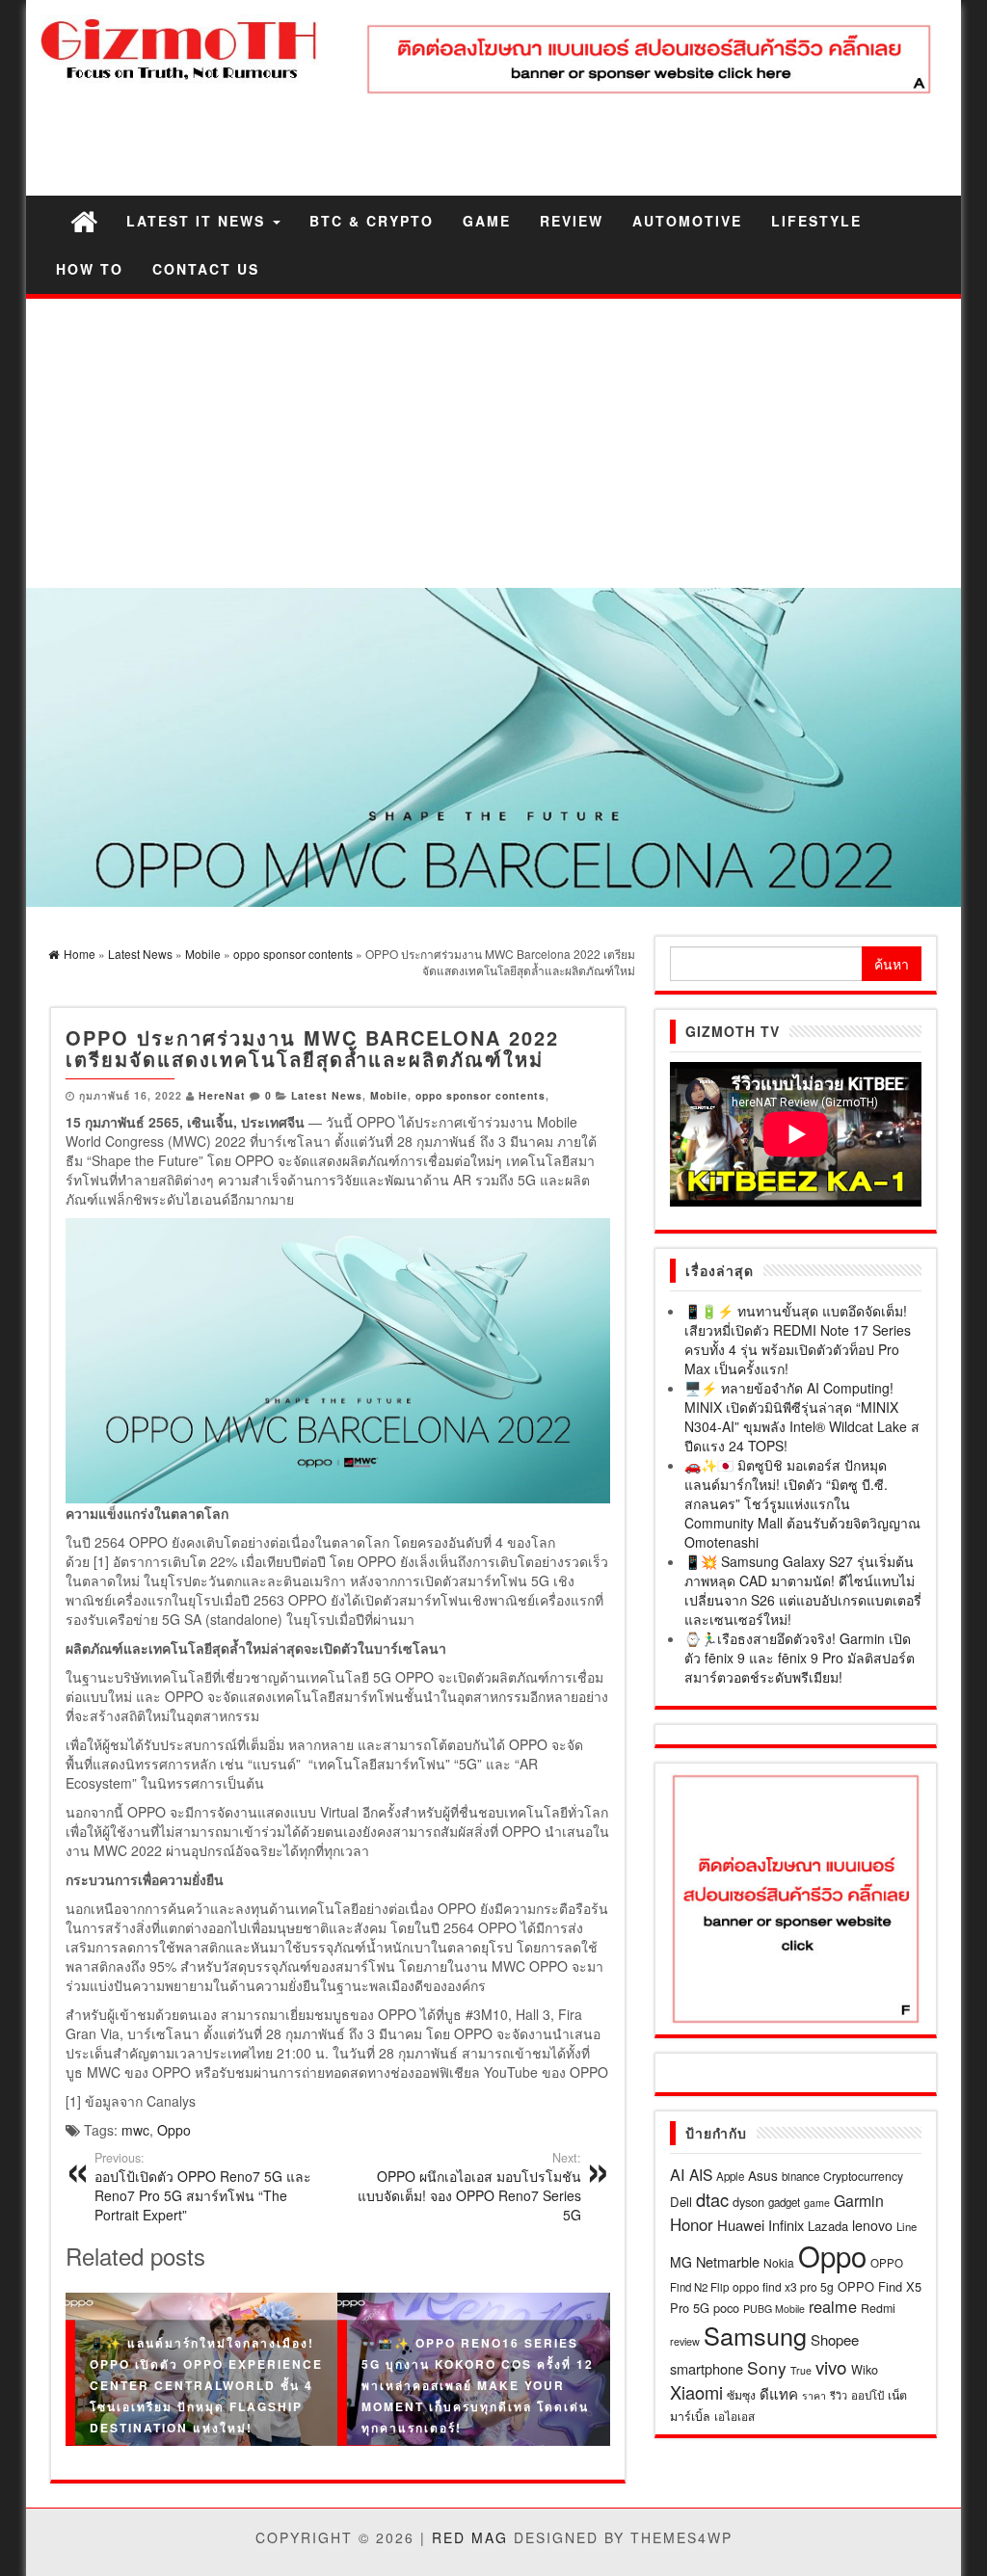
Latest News (327, 1095)
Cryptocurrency (863, 2176)
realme (833, 2306)
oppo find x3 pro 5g (783, 2286)
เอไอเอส (734, 2416)
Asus (763, 2175)
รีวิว (839, 2395)
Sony (767, 2367)
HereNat (222, 1095)
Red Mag (470, 2537)
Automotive (687, 221)
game (817, 2203)
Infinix (786, 2225)
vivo (831, 2366)
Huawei (741, 2225)
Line (907, 2226)
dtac (712, 2199)
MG (681, 2262)
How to (90, 269)
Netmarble (728, 2261)
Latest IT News (199, 221)
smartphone (707, 2368)
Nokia (779, 2262)
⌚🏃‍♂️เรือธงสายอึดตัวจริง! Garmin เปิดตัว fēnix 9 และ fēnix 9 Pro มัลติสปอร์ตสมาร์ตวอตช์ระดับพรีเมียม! (800, 1658)
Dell (681, 2202)
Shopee (835, 2339)
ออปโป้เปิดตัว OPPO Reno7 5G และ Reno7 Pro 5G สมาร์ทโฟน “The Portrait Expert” (203, 2187)
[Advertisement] (493, 443)
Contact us (206, 269)
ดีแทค (779, 2393)
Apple (730, 2176)
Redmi (878, 2308)
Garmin (859, 2201)
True (801, 2370)
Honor (692, 2224)
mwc (135, 2130)
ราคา (814, 2395)
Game (487, 221)
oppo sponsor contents (480, 1095)
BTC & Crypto (372, 221)
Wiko (865, 2369)
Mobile (389, 1095)
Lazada (828, 2226)
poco (726, 2308)
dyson (748, 2202)
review (685, 2341)
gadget (784, 2202)
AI (678, 2174)
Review (572, 221)
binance (800, 2176)
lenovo (872, 2225)
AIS (701, 2174)
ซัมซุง (741, 2394)
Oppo (174, 2130)
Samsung (755, 2335)
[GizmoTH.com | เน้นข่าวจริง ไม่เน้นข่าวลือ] (84, 220)
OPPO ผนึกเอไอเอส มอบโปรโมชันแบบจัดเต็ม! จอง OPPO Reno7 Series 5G (469, 2187)
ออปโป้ (867, 2395)
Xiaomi (696, 2392)
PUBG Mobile (774, 2309)
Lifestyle (816, 221)
